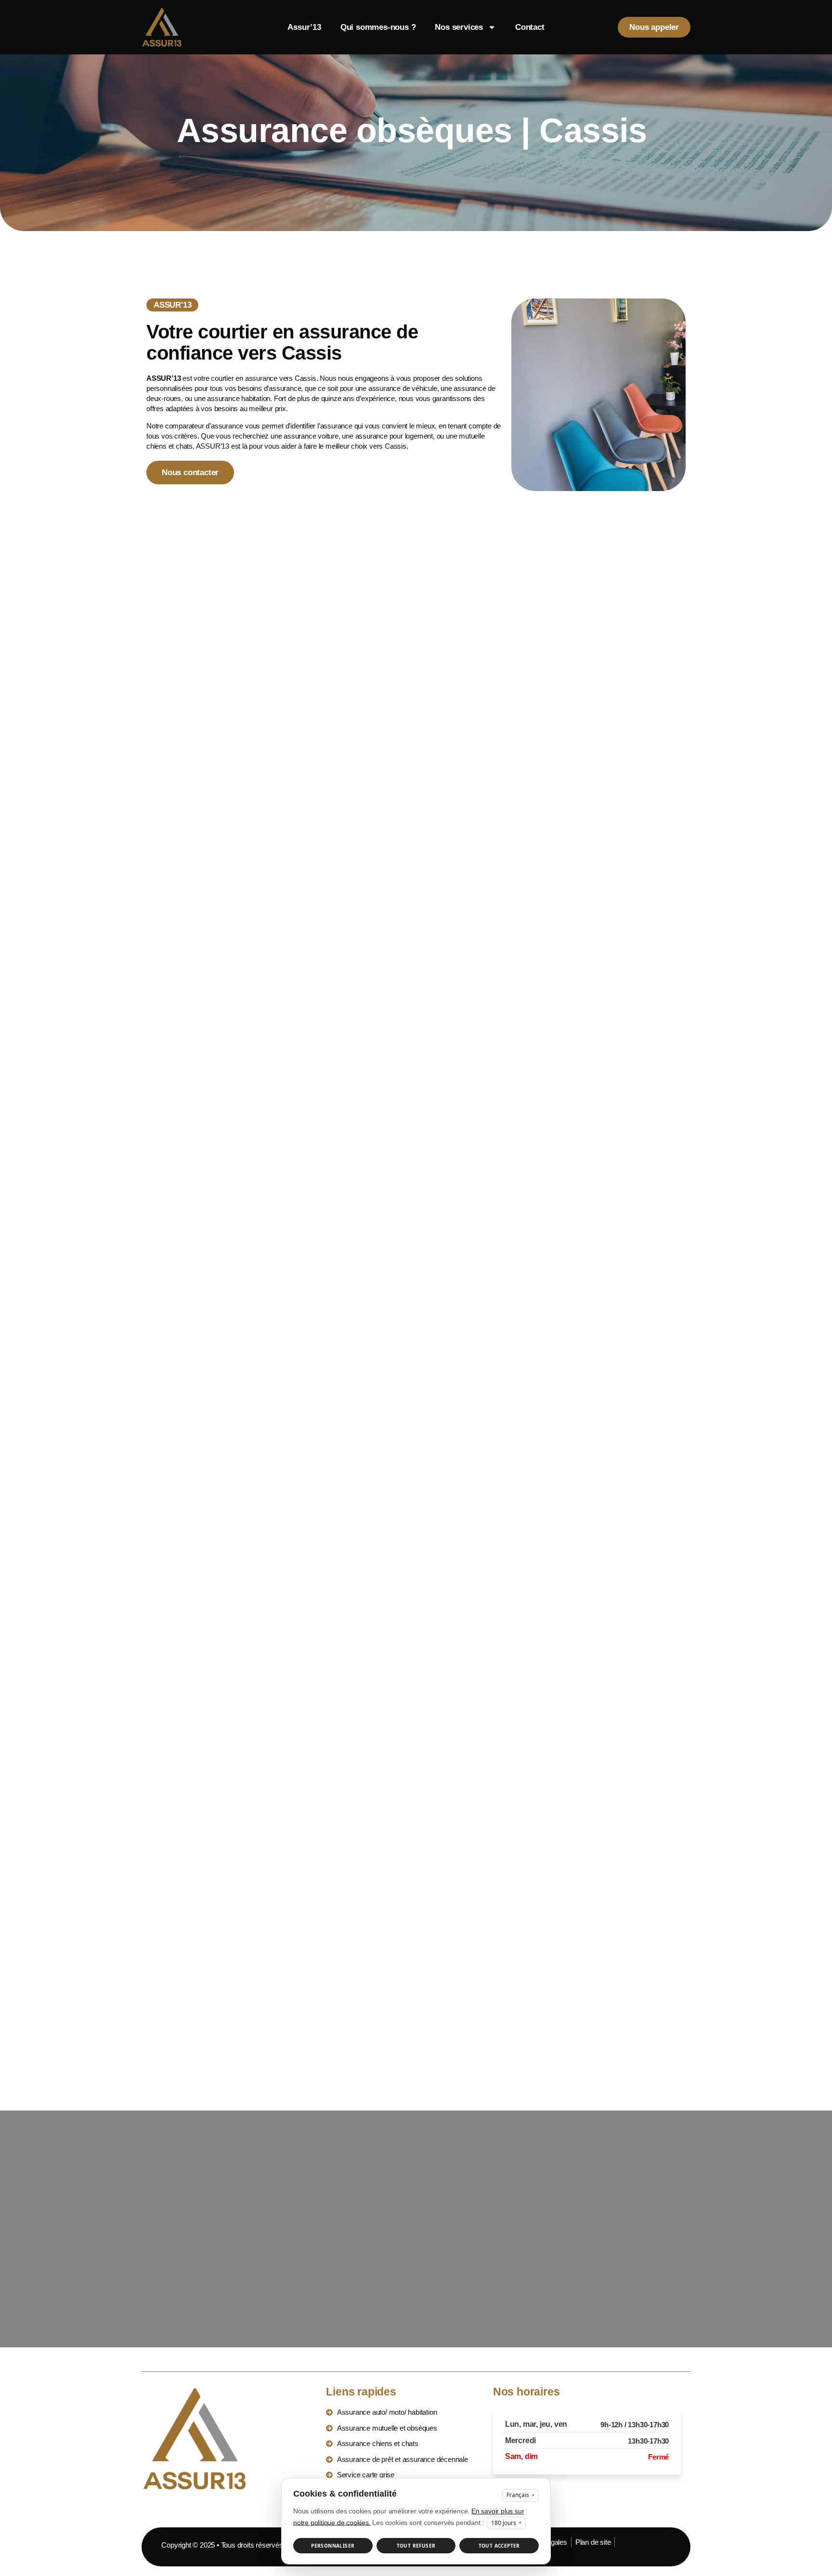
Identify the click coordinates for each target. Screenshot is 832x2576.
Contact (530, 27)
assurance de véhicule (403, 388)
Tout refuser (416, 2546)
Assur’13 (304, 27)
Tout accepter (499, 2546)
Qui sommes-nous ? (378, 27)
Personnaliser (333, 2546)
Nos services (459, 27)
